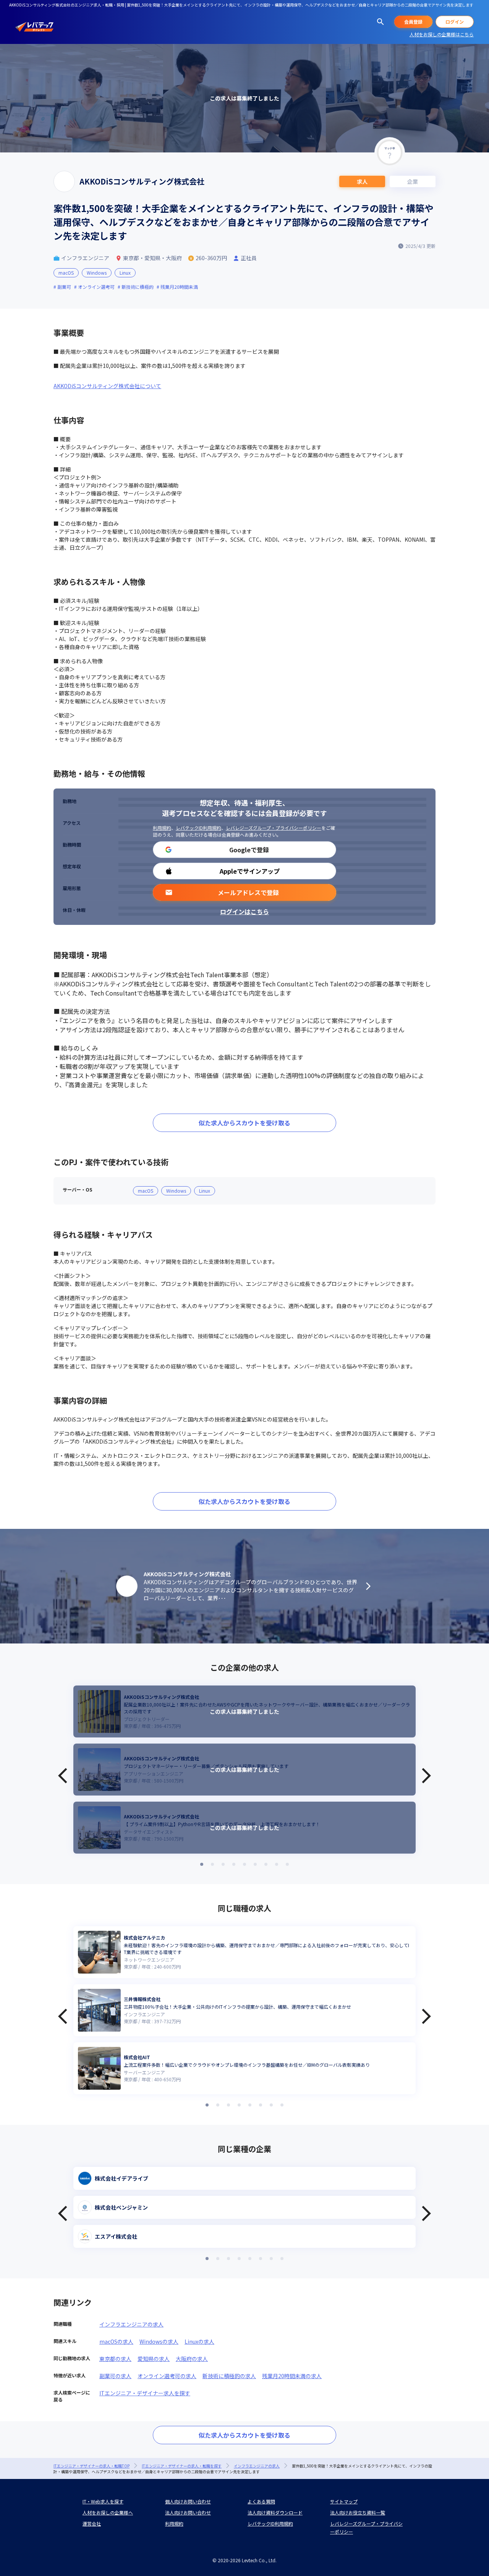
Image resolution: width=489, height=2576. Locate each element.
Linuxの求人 (199, 2341)
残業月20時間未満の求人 (292, 2376)
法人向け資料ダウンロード (275, 2512)
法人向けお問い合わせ (188, 2512)
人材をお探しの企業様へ (108, 2512)
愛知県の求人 (154, 2359)
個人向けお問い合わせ (188, 2501)
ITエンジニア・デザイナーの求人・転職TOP (91, 2466)
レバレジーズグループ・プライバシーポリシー (274, 828)
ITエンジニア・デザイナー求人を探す (145, 2393)
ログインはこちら (244, 912)
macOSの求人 (116, 2341)
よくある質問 (261, 2501)
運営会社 (92, 2523)
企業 (413, 181)
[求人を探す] (381, 22)
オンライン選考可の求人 (167, 2376)
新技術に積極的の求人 (229, 2376)
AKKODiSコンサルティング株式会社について (107, 386)
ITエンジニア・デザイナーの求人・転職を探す (182, 2466)
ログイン (455, 22)
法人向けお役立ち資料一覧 (358, 2512)
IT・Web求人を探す (103, 2501)
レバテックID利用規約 (198, 828)
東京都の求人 (115, 2359)
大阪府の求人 (192, 2359)
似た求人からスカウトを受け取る (244, 1123)
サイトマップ (344, 2501)
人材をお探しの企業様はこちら (442, 34)
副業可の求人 (115, 2376)
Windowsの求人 (159, 2341)
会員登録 (413, 22)
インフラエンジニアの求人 (131, 2324)
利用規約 (162, 828)
